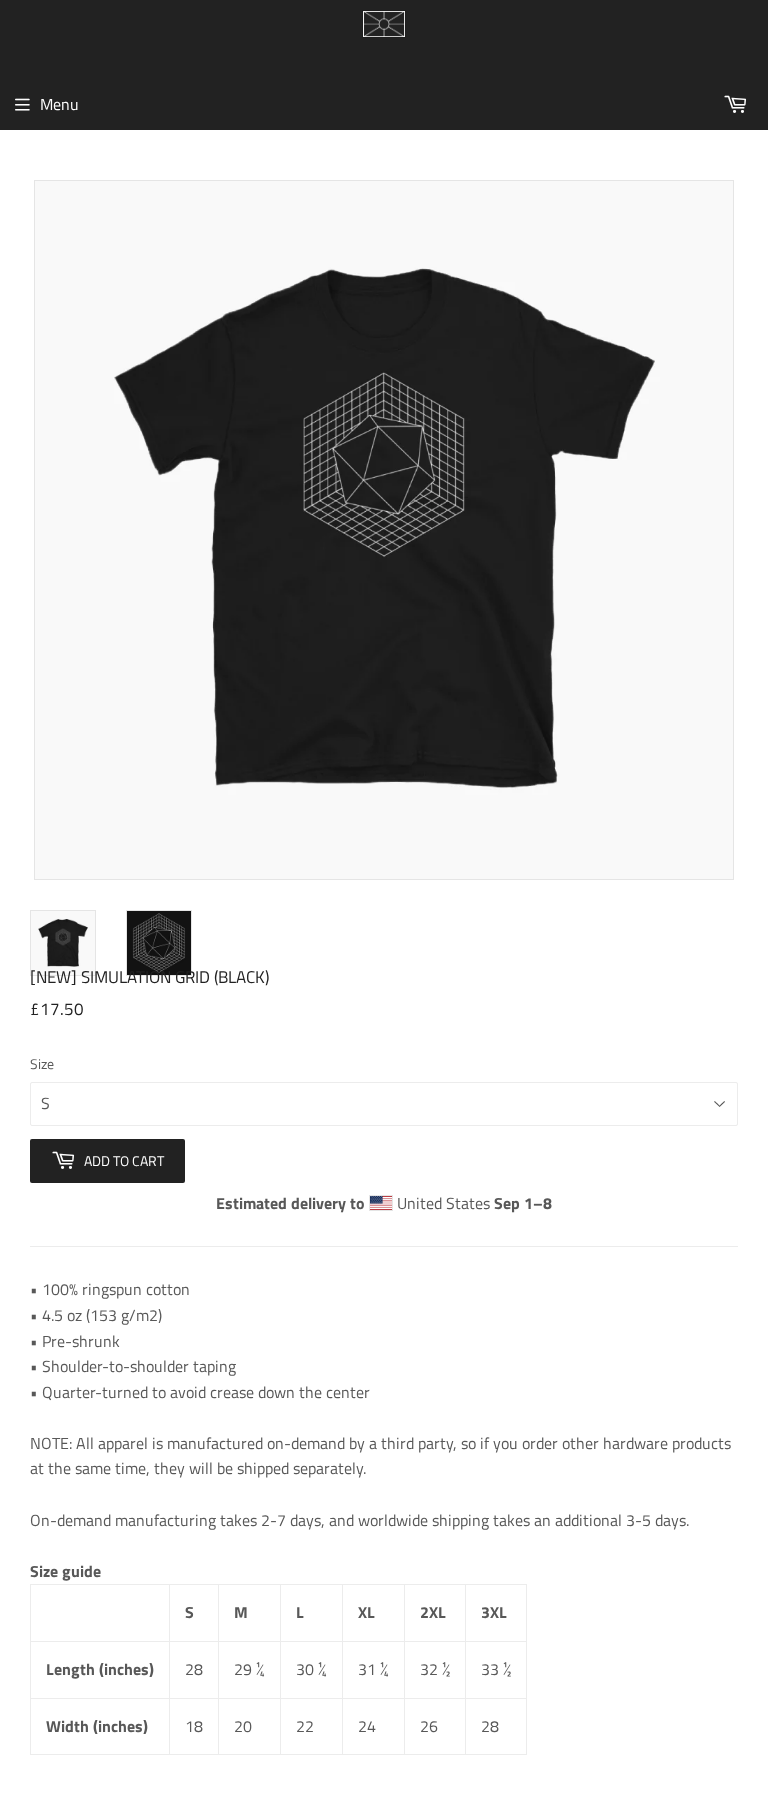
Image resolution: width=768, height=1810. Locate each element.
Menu (59, 104)
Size (42, 1063)
